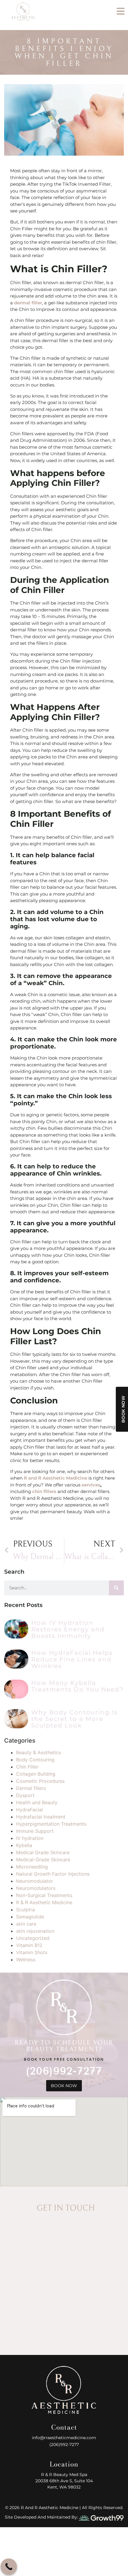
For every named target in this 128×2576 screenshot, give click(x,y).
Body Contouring (35, 1760)
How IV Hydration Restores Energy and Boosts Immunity (68, 1629)
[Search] (116, 1588)
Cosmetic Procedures (40, 1781)
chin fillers (44, 1491)
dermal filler (28, 303)
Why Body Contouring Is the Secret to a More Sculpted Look (75, 1719)
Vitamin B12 (29, 1945)
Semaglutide (30, 1917)
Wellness (26, 1960)
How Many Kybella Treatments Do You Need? (77, 1686)
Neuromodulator (35, 1881)
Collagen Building (36, 1774)
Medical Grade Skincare (43, 1852)
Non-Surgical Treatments (44, 1895)
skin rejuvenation (35, 1931)
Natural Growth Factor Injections (53, 1874)
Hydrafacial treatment (41, 1817)
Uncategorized (33, 1938)
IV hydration (30, 1838)
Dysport (25, 1795)
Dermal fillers (31, 1788)
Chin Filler (27, 1767)
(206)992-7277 (64, 2071)
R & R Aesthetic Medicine (44, 1902)
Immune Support (35, 1831)
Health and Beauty (37, 1802)
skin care (26, 1924)
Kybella (24, 1845)
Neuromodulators (36, 1888)
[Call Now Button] (9, 2567)
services (91, 1485)
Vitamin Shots (32, 1952)
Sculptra (25, 1910)
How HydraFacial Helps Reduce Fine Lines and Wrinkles (72, 1659)
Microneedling (32, 1867)
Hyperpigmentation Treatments (51, 1824)
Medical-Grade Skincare (43, 1860)
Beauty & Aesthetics (39, 1752)
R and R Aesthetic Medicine (56, 1478)
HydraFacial (29, 1810)
